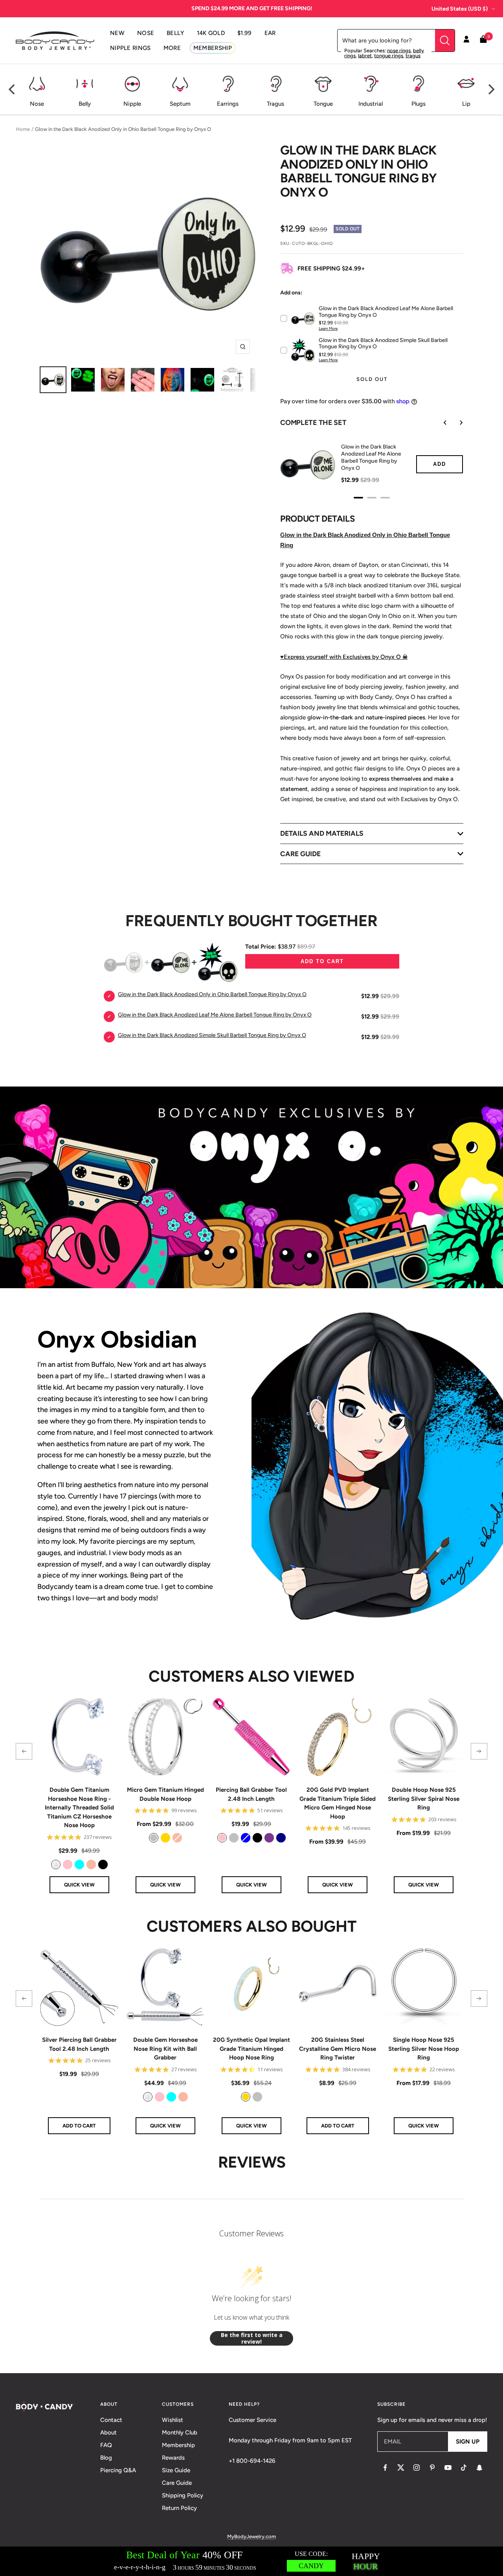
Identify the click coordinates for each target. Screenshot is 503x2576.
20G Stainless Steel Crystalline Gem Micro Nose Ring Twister (338, 2049)
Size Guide (176, 2470)
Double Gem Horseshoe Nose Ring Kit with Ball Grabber (165, 2049)
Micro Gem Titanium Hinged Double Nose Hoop (165, 1794)
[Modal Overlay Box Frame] (251, 2561)
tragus (413, 56)
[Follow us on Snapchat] (479, 2468)
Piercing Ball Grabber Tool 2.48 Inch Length (251, 1794)
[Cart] (483, 41)
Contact (111, 2420)
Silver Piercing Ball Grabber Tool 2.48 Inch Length (79, 2044)
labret (365, 56)
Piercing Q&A (118, 2470)
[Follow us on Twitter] (401, 2468)
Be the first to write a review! (252, 2338)
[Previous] (13, 90)
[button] (24, 1751)
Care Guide (177, 2483)
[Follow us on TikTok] (464, 2468)
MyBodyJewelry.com (251, 2536)
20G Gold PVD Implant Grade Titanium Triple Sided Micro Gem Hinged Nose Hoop (338, 1803)
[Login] (466, 40)
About (108, 2433)
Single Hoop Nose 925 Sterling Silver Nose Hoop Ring (424, 2049)
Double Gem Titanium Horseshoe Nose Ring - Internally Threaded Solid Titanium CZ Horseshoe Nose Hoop (79, 1807)
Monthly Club (180, 2433)
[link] (56, 1864)
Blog (106, 2458)
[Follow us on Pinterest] (432, 2468)
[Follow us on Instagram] (417, 2468)
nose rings (399, 51)
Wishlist (173, 2420)
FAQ (106, 2445)
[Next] (490, 90)
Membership (178, 2445)
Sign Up (468, 2442)
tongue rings (389, 56)
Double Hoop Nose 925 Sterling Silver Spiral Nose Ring (424, 1799)
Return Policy (179, 2508)
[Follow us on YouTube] (448, 2468)
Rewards (173, 2458)
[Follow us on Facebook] (385, 2468)
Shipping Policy (183, 2495)
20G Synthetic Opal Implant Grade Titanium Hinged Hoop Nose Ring (251, 2049)
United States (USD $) (460, 9)
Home (23, 129)
